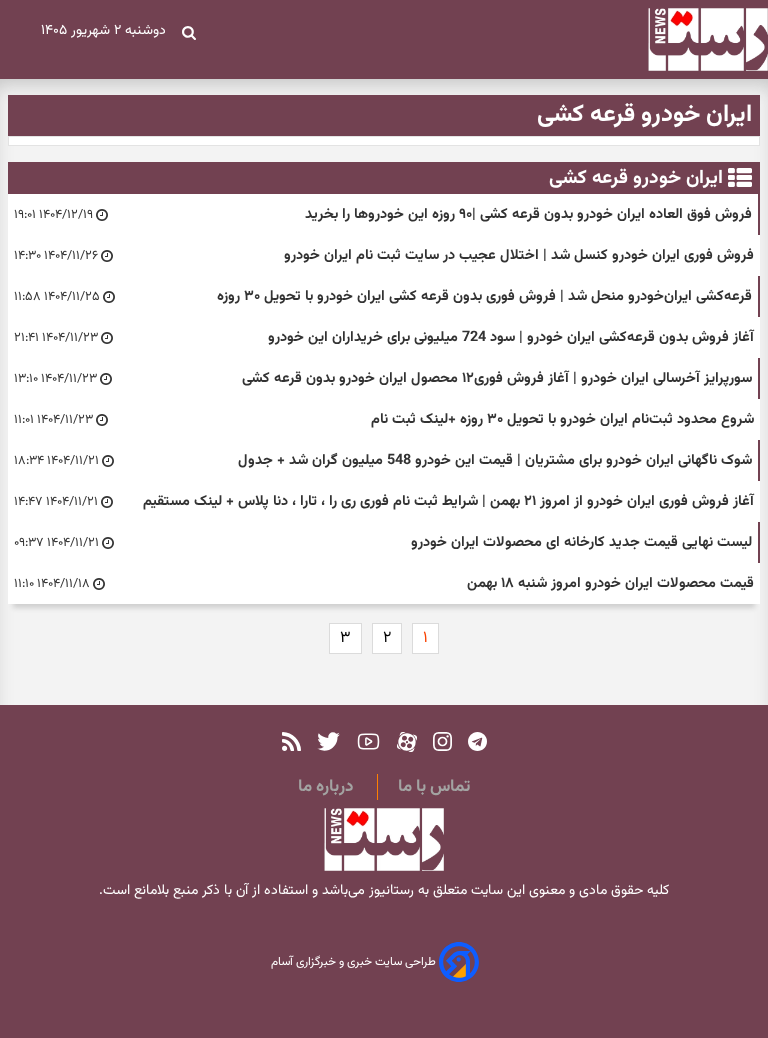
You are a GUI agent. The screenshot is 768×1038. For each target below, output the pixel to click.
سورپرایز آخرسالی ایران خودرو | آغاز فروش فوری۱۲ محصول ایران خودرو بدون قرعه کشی (497, 378)
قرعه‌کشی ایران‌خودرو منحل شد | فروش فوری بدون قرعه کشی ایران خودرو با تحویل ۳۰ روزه (484, 296)
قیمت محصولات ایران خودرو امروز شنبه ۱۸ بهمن (610, 583)
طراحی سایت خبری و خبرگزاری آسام (355, 963)
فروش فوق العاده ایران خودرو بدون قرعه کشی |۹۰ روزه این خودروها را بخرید (528, 214)
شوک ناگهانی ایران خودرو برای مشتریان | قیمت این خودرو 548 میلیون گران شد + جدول (495, 460)
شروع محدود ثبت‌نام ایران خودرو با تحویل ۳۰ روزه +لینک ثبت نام (562, 419)
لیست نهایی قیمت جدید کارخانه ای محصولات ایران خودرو (581, 542)
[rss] (291, 741)
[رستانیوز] (690, 39)
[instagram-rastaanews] (442, 741)
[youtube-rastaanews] (368, 741)
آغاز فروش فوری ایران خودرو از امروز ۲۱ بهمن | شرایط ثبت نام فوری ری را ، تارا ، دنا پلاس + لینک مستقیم (448, 501)
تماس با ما (434, 787)
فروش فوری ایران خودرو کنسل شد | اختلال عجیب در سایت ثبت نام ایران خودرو (519, 255)
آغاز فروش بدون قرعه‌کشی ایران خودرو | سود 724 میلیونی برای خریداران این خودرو (511, 337)
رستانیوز (389, 891)
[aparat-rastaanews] (407, 741)
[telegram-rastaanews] (477, 741)
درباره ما (325, 787)
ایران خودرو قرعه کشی (636, 178)
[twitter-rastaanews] (328, 741)
